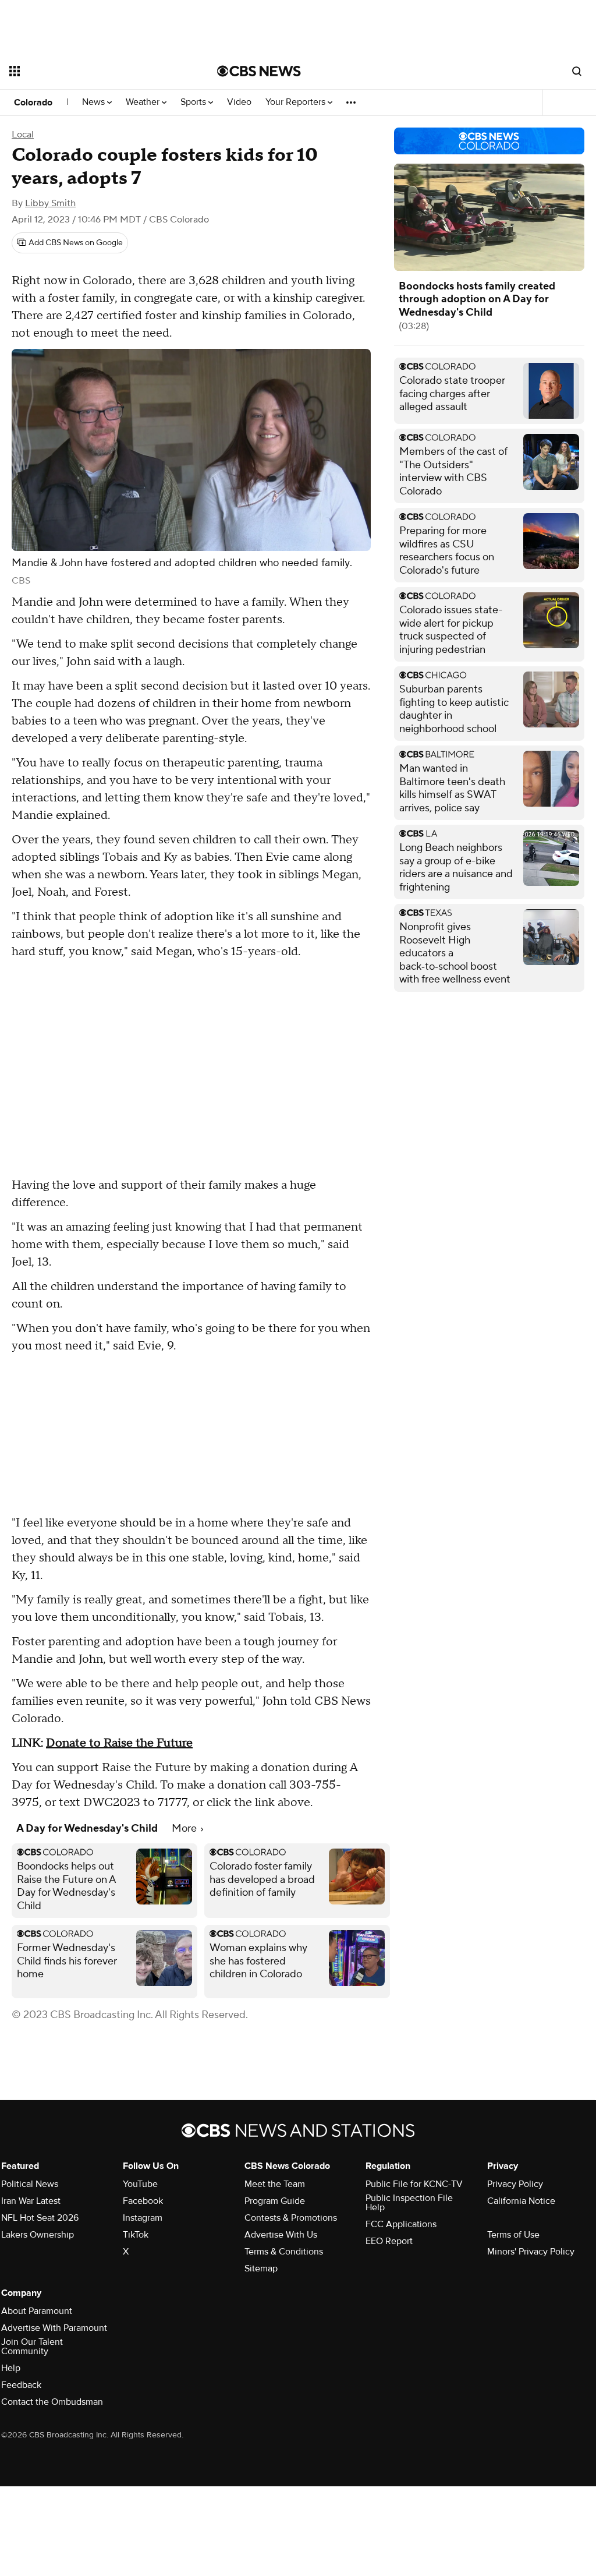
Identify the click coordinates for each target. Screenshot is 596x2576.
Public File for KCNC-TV (414, 2184)
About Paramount (37, 2311)
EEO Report (389, 2241)
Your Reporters (297, 102)
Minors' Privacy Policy (531, 2252)
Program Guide (275, 2201)
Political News (30, 2184)
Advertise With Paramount (54, 2328)
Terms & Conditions (284, 2252)
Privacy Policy (515, 2184)
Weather (144, 102)
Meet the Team (275, 2184)
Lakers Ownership (38, 2235)
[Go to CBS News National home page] (259, 71)
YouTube (140, 2184)
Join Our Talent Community (32, 2347)
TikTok (136, 2235)
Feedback (21, 2385)
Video (239, 102)
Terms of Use (513, 2235)
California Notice (521, 2201)
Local (23, 135)
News (95, 102)
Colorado (33, 103)
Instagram (143, 2218)
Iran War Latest (31, 2201)
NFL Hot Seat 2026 (40, 2218)
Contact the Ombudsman (52, 2402)
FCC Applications (401, 2224)
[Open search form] (577, 71)
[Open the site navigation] (93, 71)
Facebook (143, 2201)
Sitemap (261, 2268)
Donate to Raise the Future (119, 1743)
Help (11, 2368)
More (185, 1828)
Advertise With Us (281, 2235)
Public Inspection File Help (409, 2203)
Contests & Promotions (291, 2218)
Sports (194, 102)
